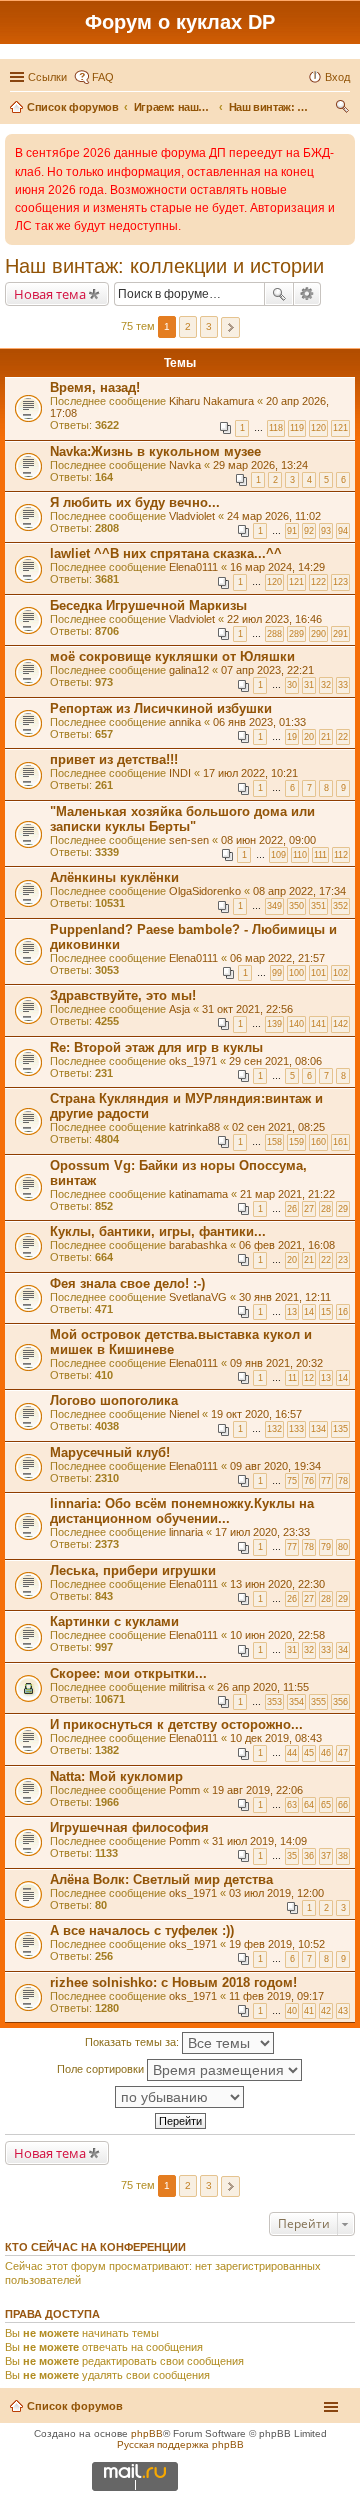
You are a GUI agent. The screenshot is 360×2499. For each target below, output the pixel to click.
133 (296, 1429)
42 (326, 2011)
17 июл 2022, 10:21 (250, 773)
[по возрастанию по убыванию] (180, 2097)
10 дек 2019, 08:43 (276, 1738)
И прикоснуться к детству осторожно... (176, 1724)
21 (326, 737)
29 (343, 1209)
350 (296, 906)
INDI (180, 773)
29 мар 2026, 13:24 (260, 465)
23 (343, 1260)
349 (274, 906)
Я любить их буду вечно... (135, 502)
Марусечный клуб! (110, 1452)
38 (343, 1856)
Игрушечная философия (129, 1827)
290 (318, 634)
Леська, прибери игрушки (133, 1570)
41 (309, 2011)
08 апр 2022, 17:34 (299, 891)
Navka (185, 465)
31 (309, 685)
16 (343, 1312)
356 (340, 1702)
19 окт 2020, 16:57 (256, 1414)
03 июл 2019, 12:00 (276, 1893)
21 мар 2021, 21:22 (287, 1194)
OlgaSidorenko (205, 891)
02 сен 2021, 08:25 (278, 1127)
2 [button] (188, 326)
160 (318, 1142)
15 (326, 1312)
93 (326, 531)
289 (296, 634)
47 (343, 1753)
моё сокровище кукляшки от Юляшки (172, 656)
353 (274, 1702)
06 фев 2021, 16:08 (287, 1245)
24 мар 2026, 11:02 (274, 516)
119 (297, 428)
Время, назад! (95, 387)
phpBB (147, 2433)
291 (340, 634)
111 (320, 855)
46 (326, 1753)
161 (340, 1142)
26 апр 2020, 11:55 (263, 1687)
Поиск (279, 294)
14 (309, 1312)
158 (274, 1142)
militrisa (187, 1687)
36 (309, 1856)
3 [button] (209, 326)
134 (318, 1429)
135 (340, 1429)
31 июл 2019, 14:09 (259, 1841)
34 (343, 1650)
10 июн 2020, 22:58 (277, 1635)
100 (296, 973)
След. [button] (230, 327)
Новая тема (50, 294)
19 (292, 737)
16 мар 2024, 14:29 (277, 567)
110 (300, 855)
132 (274, 1429)
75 (292, 1481)
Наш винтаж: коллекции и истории (164, 266)
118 (276, 428)
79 (326, 1547)
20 (309, 737)
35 (292, 1856)
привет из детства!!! (114, 759)
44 (292, 1753)
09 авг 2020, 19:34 (275, 1466)
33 (343, 685)
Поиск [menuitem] (344, 109)
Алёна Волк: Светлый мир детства (161, 1879)
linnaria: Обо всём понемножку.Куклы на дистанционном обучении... (182, 1511)
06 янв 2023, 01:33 (259, 722)
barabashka (198, 1245)
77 (326, 1481)
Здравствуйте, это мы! (123, 995)
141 (318, 1024)
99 (277, 973)
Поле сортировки (102, 2069)
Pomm (184, 1790)
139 (274, 1024)
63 (292, 1805)
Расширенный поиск (307, 294)
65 (326, 1805)
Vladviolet (192, 516)
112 (341, 855)
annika (185, 722)
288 (274, 634)
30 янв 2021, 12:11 (285, 1297)
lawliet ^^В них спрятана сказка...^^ (166, 553)
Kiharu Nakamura (211, 401)
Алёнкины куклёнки (114, 877)
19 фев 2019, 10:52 (277, 1944)
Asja (179, 1009)
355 (318, 1702)
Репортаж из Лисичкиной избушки (161, 708)
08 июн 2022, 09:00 (268, 840)
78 (343, 1481)
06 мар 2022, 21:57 (277, 958)
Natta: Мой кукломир (116, 1776)
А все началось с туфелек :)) (142, 1930)
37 (326, 1856)
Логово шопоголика (114, 1400)
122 (318, 582)
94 (343, 531)
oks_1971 (193, 1061)
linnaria (186, 1532)
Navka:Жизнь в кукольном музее (155, 451)
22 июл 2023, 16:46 (274, 619)
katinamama (198, 1194)
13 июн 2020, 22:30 (277, 1584)
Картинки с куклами (114, 1621)
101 (318, 973)
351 (318, 906)
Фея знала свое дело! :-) (127, 1283)
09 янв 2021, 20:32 (276, 1363)
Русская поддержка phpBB (180, 2444)
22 (343, 737)
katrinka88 (194, 1127)
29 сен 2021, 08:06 (275, 1061)
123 (340, 582)
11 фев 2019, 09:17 (276, 1996)
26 (292, 1209)
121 (340, 428)
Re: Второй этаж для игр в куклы (156, 1047)
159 (296, 1142)
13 (292, 1312)
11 (292, 1378)
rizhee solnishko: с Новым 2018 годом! (173, 1982)
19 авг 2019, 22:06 (257, 1790)
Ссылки (47, 77)
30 (292, 685)
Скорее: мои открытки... (128, 1673)
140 (296, 1024)
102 (340, 973)
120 (318, 428)
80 (343, 1547)
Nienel (184, 1414)
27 (309, 1209)
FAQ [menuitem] (103, 77)
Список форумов (75, 2406)
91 (292, 531)
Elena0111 (193, 567)
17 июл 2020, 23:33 (262, 1532)
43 (343, 2011)
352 (340, 906)
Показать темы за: (133, 2042)
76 (309, 1481)
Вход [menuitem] (337, 77)
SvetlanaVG (198, 1297)
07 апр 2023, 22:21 (267, 670)
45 (309, 1753)
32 (326, 685)
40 (292, 2011)
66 (343, 1805)
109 (278, 855)
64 (309, 1805)
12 (309, 1378)
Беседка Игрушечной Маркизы (148, 605)
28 (326, 1209)
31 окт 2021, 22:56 (247, 1009)
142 (340, 1024)
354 (296, 1702)
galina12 (189, 670)
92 (309, 531)
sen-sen (189, 840)
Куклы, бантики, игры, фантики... (158, 1231)
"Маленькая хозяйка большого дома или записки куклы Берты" (182, 819)
